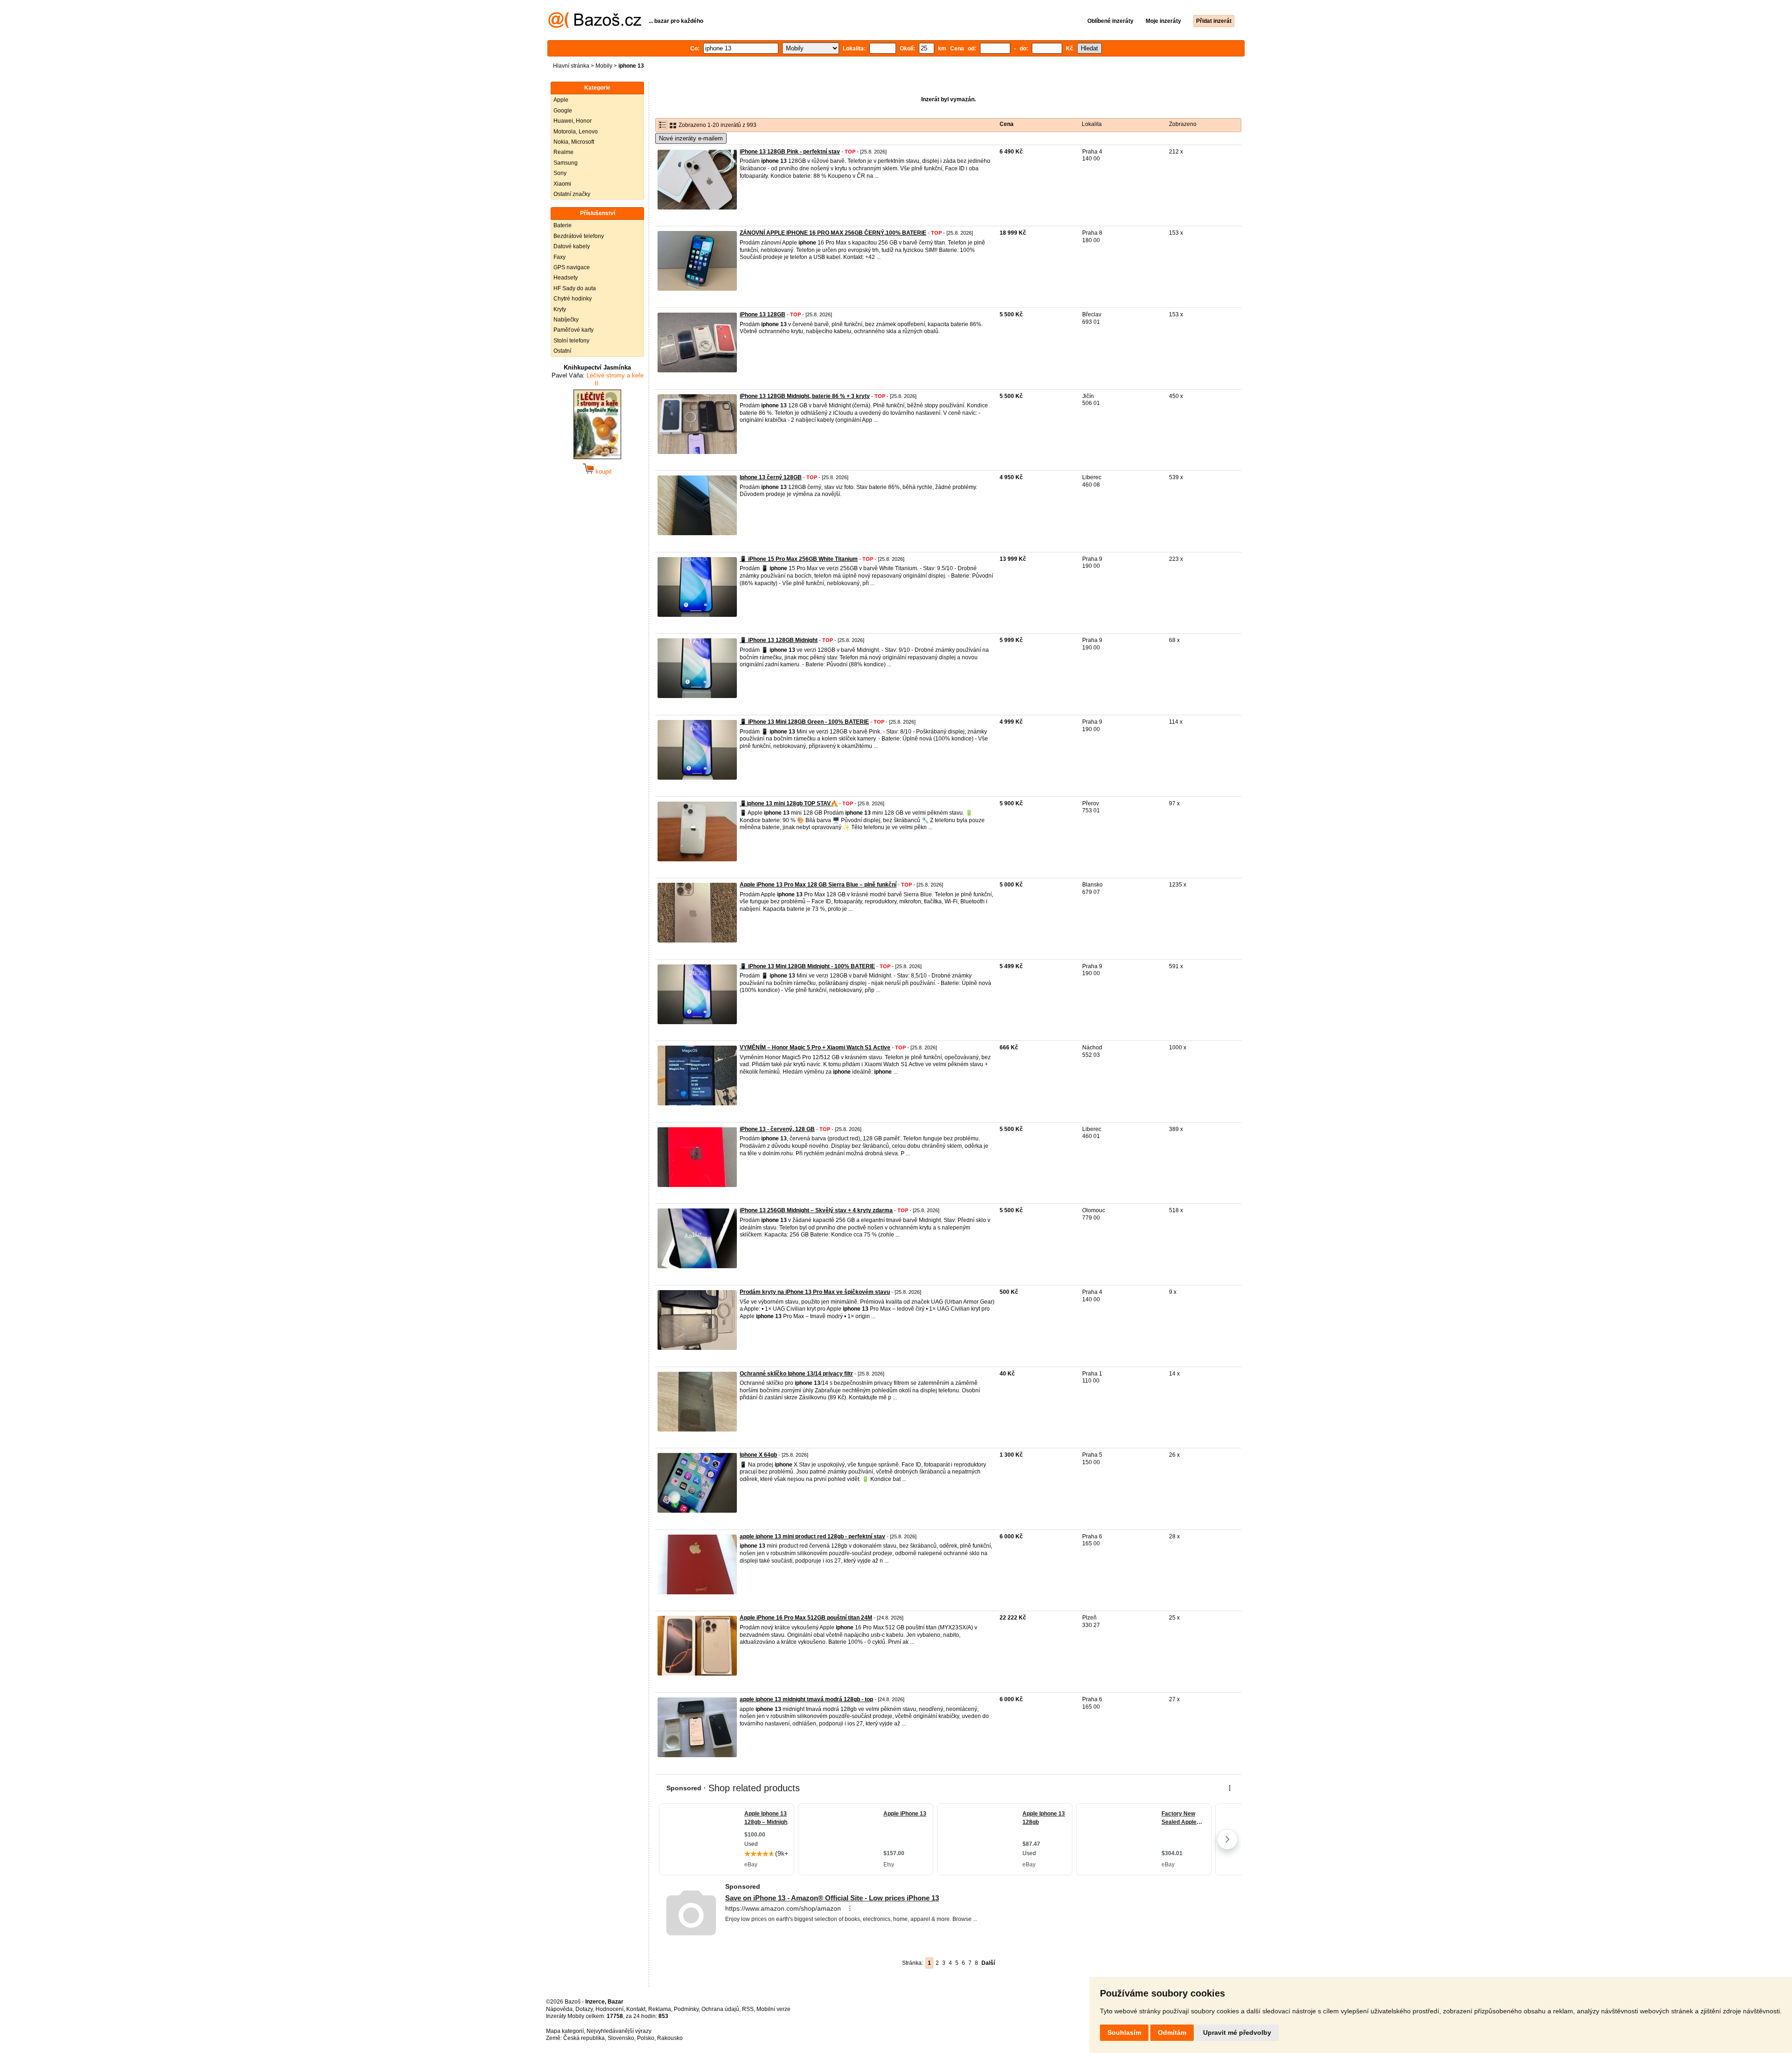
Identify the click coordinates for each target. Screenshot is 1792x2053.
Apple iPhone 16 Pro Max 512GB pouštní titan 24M (806, 1618)
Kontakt (636, 2009)
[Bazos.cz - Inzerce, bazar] (595, 26)
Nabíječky (566, 320)
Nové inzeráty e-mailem (691, 138)
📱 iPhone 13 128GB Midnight (779, 640)
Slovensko (621, 2038)
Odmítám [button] (1172, 2032)
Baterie (563, 225)
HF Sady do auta (575, 288)
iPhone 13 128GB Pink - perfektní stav (790, 152)
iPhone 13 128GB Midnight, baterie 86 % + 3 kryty (805, 396)
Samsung (566, 163)
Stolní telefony (571, 341)
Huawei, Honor (573, 121)
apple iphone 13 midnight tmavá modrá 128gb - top (806, 1699)
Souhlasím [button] (1124, 2032)
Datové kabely (572, 246)
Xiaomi (562, 184)
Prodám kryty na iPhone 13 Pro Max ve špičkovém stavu (815, 1292)
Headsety (566, 278)
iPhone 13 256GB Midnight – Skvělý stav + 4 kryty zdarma (816, 1210)
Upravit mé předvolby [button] (1237, 2032)
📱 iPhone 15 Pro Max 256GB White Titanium (799, 559)
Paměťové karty (574, 330)
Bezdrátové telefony (579, 236)
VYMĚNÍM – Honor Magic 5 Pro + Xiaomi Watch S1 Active (815, 1047)
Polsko (646, 2038)
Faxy (560, 257)
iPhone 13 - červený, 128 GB (777, 1129)
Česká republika (584, 2038)
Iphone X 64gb (758, 1455)
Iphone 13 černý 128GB (771, 477)
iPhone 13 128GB (763, 314)
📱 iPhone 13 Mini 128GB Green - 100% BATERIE (804, 722)
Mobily (604, 66)
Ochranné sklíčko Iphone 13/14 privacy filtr (796, 1374)
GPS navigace (572, 267)
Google (563, 111)
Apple (561, 100)
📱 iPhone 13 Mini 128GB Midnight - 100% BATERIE (807, 966)
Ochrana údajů (720, 2009)
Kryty (560, 309)
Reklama (660, 2009)
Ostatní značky (572, 194)
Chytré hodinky (573, 299)
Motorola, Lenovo (576, 132)
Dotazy (584, 2009)
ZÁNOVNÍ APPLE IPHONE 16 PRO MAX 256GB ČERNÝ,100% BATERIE (833, 233)
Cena (1007, 124)
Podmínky (686, 2009)
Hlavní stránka (571, 66)
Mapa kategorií (565, 2031)
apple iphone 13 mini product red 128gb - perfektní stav (812, 1536)
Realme (563, 152)
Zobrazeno (1183, 124)
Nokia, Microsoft (574, 142)
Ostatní (562, 351)
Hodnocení (609, 2009)
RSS (748, 2009)
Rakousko (670, 2038)
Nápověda (559, 2009)
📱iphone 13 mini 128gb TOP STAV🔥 (789, 803)
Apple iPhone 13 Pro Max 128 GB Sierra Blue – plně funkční (818, 885)
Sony (560, 173)
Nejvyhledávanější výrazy (619, 2031)
